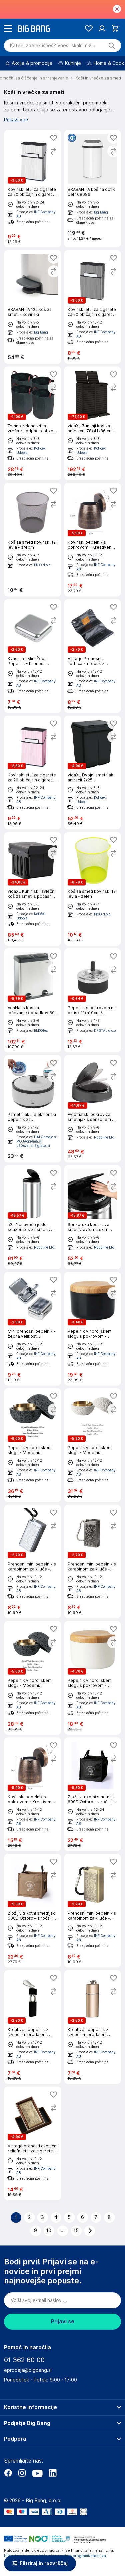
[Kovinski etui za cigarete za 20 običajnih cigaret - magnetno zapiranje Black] (93, 307)
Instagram (22, 2473)
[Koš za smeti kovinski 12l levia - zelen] (93, 889)
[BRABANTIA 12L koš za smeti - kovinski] (33, 307)
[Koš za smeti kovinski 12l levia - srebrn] (33, 540)
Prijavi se (63, 2321)
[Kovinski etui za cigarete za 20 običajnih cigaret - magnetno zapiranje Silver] (33, 189)
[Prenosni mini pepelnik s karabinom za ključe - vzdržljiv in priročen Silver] (33, 1561)
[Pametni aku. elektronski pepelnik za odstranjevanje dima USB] (33, 1109)
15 (76, 2231)
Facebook (8, 2473)
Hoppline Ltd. (105, 1137)
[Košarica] (115, 28)
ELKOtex (41, 1030)
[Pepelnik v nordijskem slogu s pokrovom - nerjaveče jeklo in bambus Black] (93, 1329)
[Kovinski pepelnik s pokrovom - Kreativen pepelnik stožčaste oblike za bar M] (93, 540)
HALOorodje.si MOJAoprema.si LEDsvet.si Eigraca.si (36, 1141)
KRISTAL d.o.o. (105, 1030)
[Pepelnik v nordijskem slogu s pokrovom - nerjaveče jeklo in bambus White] (93, 1678)
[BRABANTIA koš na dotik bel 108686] (93, 189)
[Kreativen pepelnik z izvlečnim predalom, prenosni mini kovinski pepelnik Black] (33, 2027)
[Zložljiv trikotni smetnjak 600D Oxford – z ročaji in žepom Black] (93, 1794)
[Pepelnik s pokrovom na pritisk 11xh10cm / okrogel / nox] (93, 1000)
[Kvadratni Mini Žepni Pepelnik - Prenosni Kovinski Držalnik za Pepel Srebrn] (33, 656)
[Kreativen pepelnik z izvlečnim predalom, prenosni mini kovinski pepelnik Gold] (93, 2027)
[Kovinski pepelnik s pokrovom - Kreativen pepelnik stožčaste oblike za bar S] (33, 1794)
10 (49, 2231)
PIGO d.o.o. (43, 565)
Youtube (37, 2473)
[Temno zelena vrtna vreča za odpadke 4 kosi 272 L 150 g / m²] (33, 423)
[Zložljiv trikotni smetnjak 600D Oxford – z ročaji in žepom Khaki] (33, 1911)
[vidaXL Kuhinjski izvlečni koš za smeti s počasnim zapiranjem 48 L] (33, 889)
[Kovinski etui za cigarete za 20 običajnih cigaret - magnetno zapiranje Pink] (33, 772)
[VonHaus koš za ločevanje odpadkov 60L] (33, 1000)
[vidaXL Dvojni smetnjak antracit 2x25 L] (93, 772)
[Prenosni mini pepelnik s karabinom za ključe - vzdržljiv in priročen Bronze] (93, 1911)
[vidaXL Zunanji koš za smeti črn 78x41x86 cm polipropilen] (93, 423)
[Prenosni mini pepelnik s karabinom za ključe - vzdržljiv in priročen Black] (93, 1561)
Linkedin (53, 2473)
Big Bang (101, 212)
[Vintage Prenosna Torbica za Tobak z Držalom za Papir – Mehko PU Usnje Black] (93, 656)
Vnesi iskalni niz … (53, 46)
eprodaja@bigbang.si (28, 2370)
